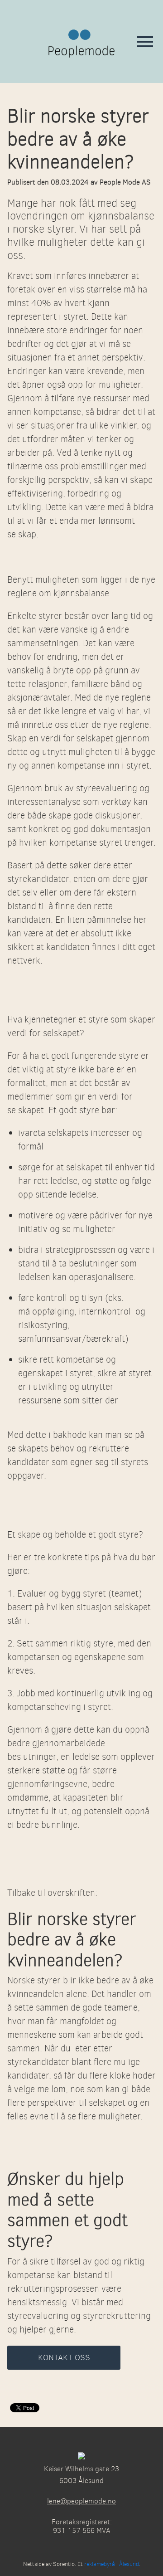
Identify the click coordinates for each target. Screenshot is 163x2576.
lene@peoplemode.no (81, 2501)
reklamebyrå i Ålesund (112, 2564)
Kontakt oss (64, 2357)
